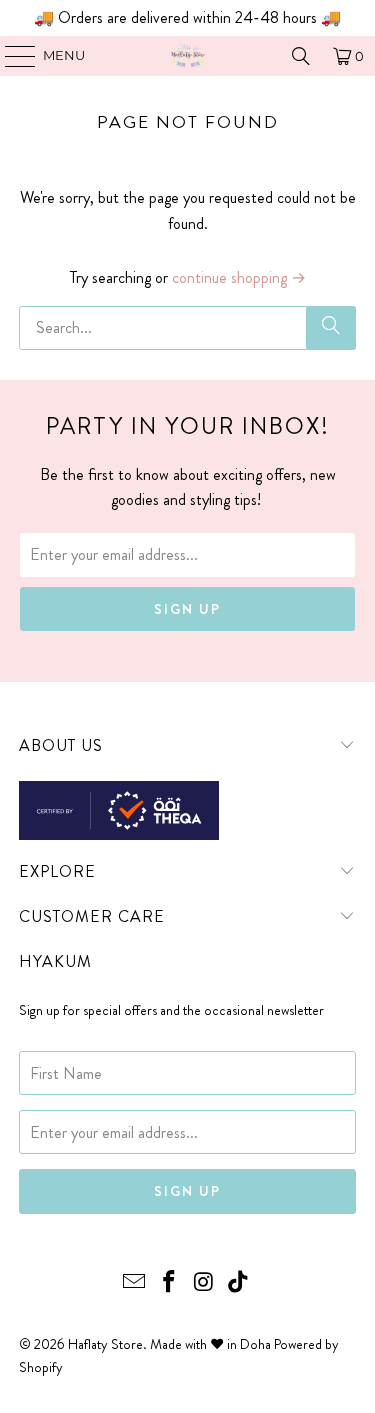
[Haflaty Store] (188, 56)
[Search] (301, 56)
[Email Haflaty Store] (135, 1283)
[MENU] (10, 56)
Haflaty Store (105, 1344)
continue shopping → (239, 277)
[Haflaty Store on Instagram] (204, 1283)
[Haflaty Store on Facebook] (169, 1283)
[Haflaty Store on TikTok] (239, 1283)
